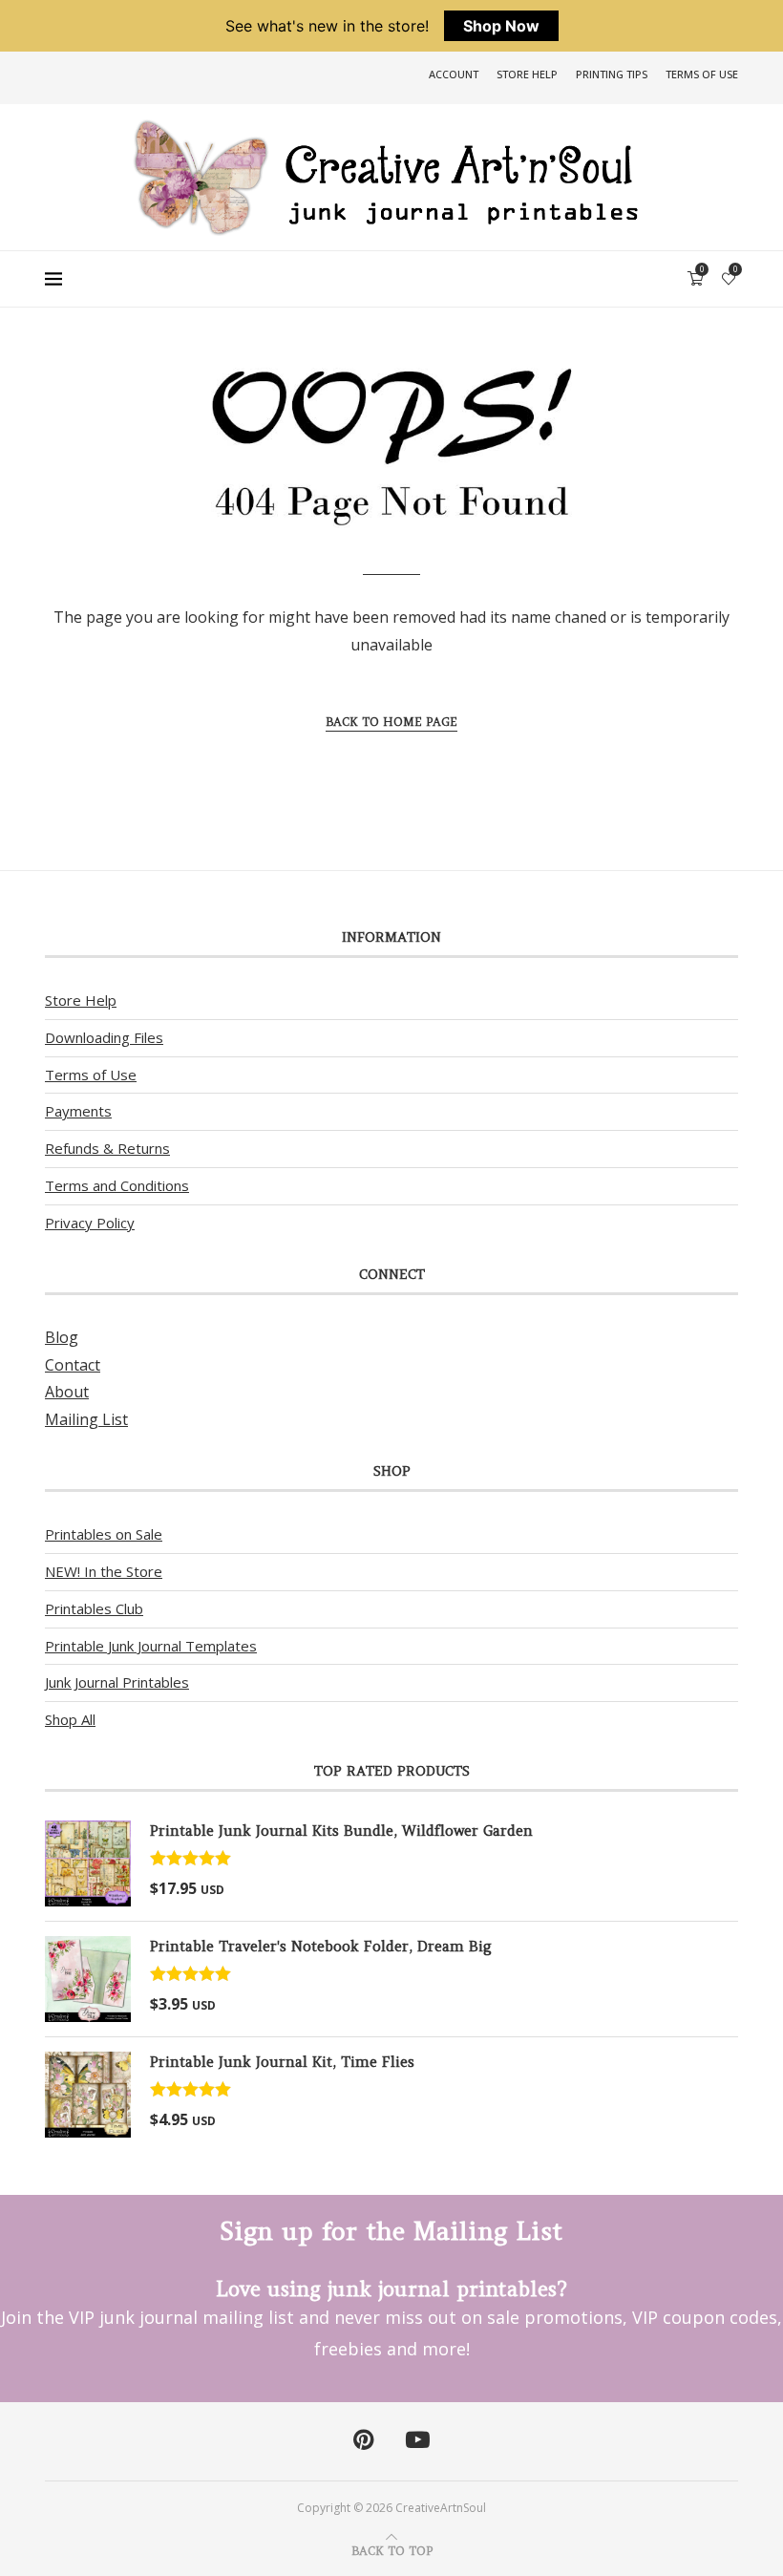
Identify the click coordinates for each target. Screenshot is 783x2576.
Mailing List (86, 1419)
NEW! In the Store (104, 1571)
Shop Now (501, 26)
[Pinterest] (363, 2440)
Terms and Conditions (117, 1185)
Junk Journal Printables (117, 1682)
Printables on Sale (104, 1534)
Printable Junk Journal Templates (151, 1646)
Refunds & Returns (107, 1148)
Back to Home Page (391, 722)
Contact (73, 1365)
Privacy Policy (90, 1223)
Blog (62, 1337)
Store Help (527, 74)
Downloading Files (104, 1037)
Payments (78, 1111)
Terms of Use (702, 74)
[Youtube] (418, 2440)
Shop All (70, 1719)
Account (454, 74)
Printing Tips (612, 74)
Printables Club (94, 1608)
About (67, 1392)
